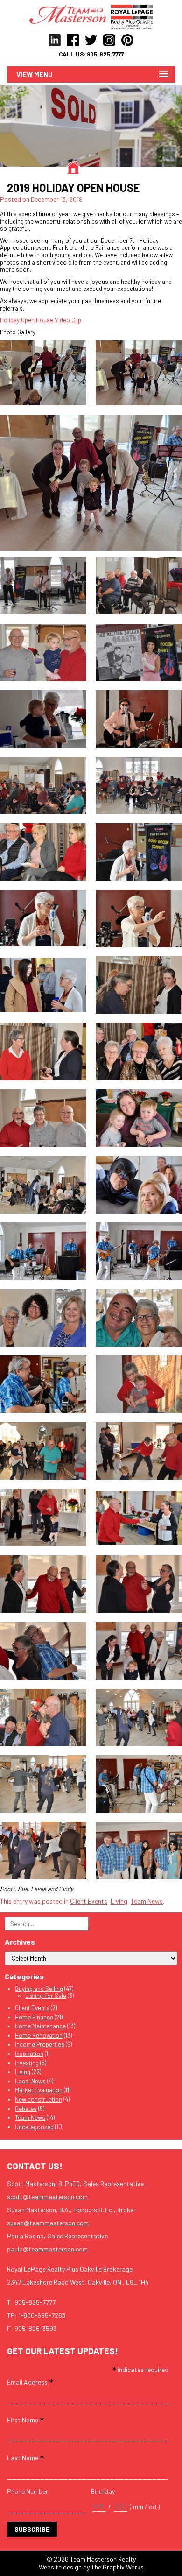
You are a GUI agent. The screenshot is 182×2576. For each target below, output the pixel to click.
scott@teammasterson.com (47, 2197)
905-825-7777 (35, 2302)
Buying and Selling (39, 1989)
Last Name (25, 2457)
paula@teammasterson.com (47, 2249)
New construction (38, 2099)
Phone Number (28, 2491)
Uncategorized (34, 2127)
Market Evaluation (39, 2090)
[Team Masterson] (70, 14)
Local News (30, 2081)
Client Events (89, 1901)
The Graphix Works (117, 2567)
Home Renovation (39, 2035)
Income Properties (40, 2044)
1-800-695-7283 (42, 2315)
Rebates (26, 2109)
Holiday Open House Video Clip (41, 320)
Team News (147, 1901)
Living (119, 1901)
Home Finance (34, 2017)
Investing (27, 2063)
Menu (43, 74)
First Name (25, 2419)
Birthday (103, 2491)
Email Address (30, 2382)
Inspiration (29, 2054)
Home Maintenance (40, 2026)
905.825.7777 (105, 54)
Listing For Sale (46, 1996)
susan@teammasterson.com (48, 2223)
